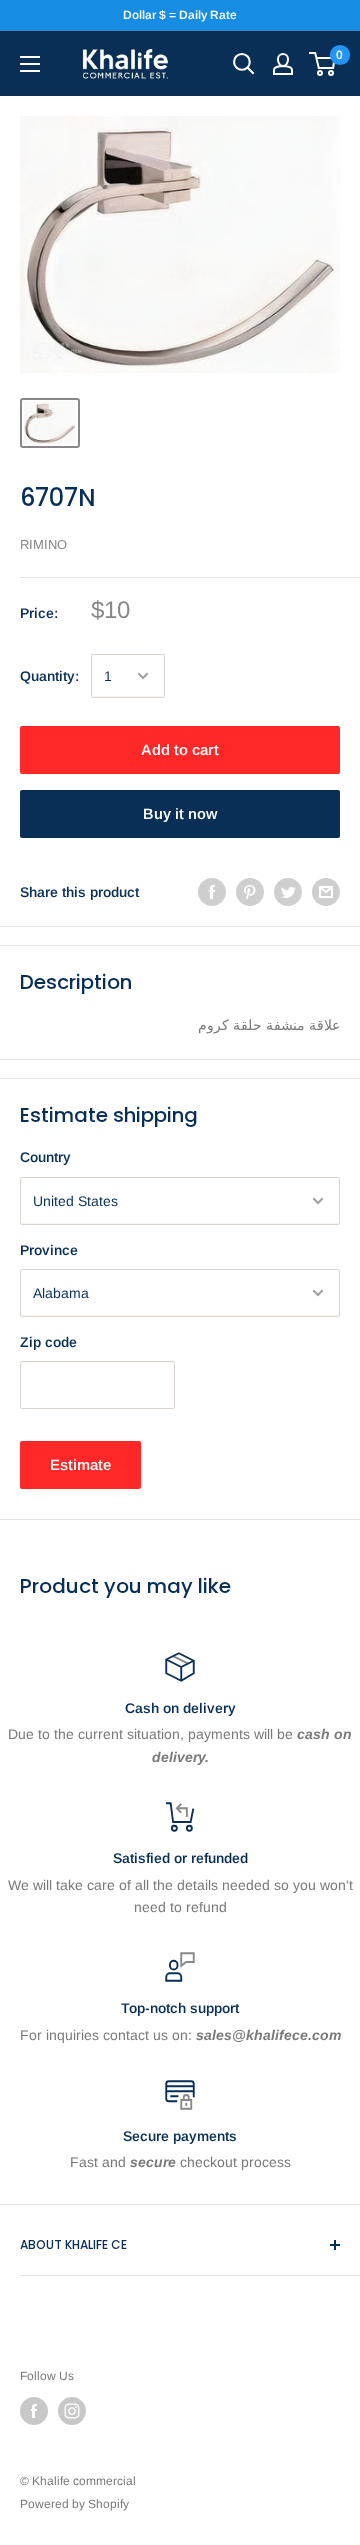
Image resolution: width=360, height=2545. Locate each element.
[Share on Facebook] (212, 892)
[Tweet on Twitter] (288, 892)
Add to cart (180, 749)
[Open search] (244, 64)
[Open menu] (30, 64)
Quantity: (49, 676)
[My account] (283, 64)
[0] (323, 64)
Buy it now (180, 813)
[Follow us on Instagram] (72, 2411)
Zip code (48, 1342)
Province (49, 1250)
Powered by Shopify (74, 2504)
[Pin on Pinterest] (250, 892)
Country (45, 1157)
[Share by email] (326, 892)
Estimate (80, 1464)
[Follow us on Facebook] (34, 2411)
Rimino (43, 544)
